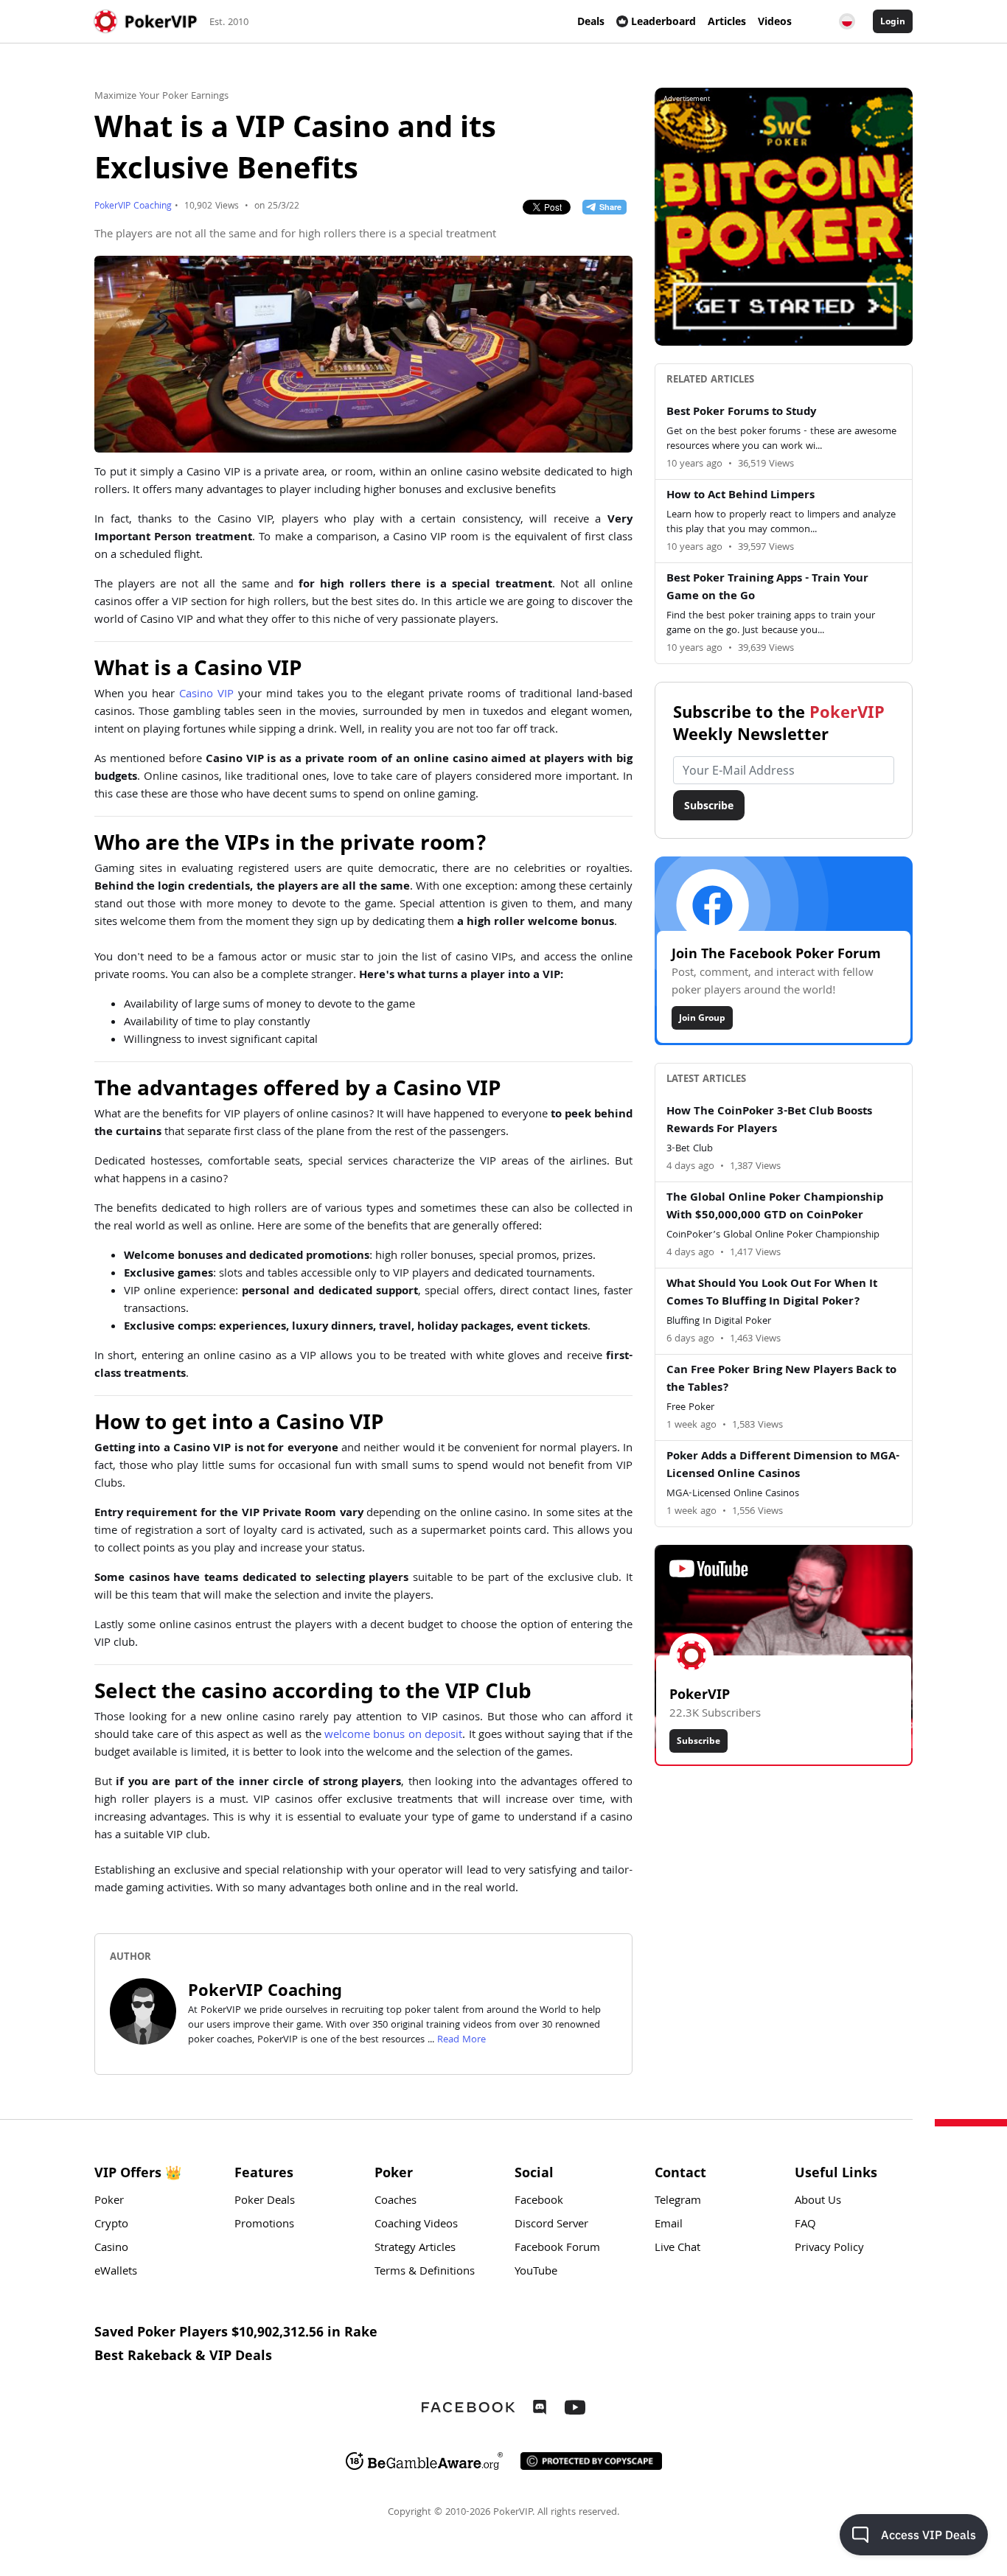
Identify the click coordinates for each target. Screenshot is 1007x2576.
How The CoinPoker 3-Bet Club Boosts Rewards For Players (769, 1121)
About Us (818, 2202)
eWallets (116, 2272)
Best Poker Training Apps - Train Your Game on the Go (767, 588)
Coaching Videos (416, 2225)
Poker (109, 2202)
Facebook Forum (557, 2249)
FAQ (805, 2225)
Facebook (539, 2202)
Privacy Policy (829, 2249)
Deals (591, 21)
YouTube (536, 2272)
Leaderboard (663, 21)
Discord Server (551, 2225)
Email (669, 2225)
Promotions (264, 2225)
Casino (111, 2249)
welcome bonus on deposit (393, 1736)
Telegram (678, 2202)
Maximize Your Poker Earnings (161, 97)
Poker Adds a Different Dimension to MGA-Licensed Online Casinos (783, 1466)
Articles (727, 21)
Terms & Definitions (425, 2272)
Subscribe (709, 805)
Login (893, 21)
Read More (461, 2040)
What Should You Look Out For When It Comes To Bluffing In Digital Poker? (772, 1294)
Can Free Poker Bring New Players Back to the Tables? (781, 1380)
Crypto (111, 2225)
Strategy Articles (415, 2249)
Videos (775, 21)
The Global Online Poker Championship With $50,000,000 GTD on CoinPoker (775, 1207)
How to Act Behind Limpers (741, 496)
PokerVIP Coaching (133, 207)
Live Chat (677, 2249)
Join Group (702, 1018)
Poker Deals (265, 2202)
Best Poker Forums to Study (741, 413)
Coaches (396, 2202)
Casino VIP (206, 695)
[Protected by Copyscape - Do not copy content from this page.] (591, 2461)
